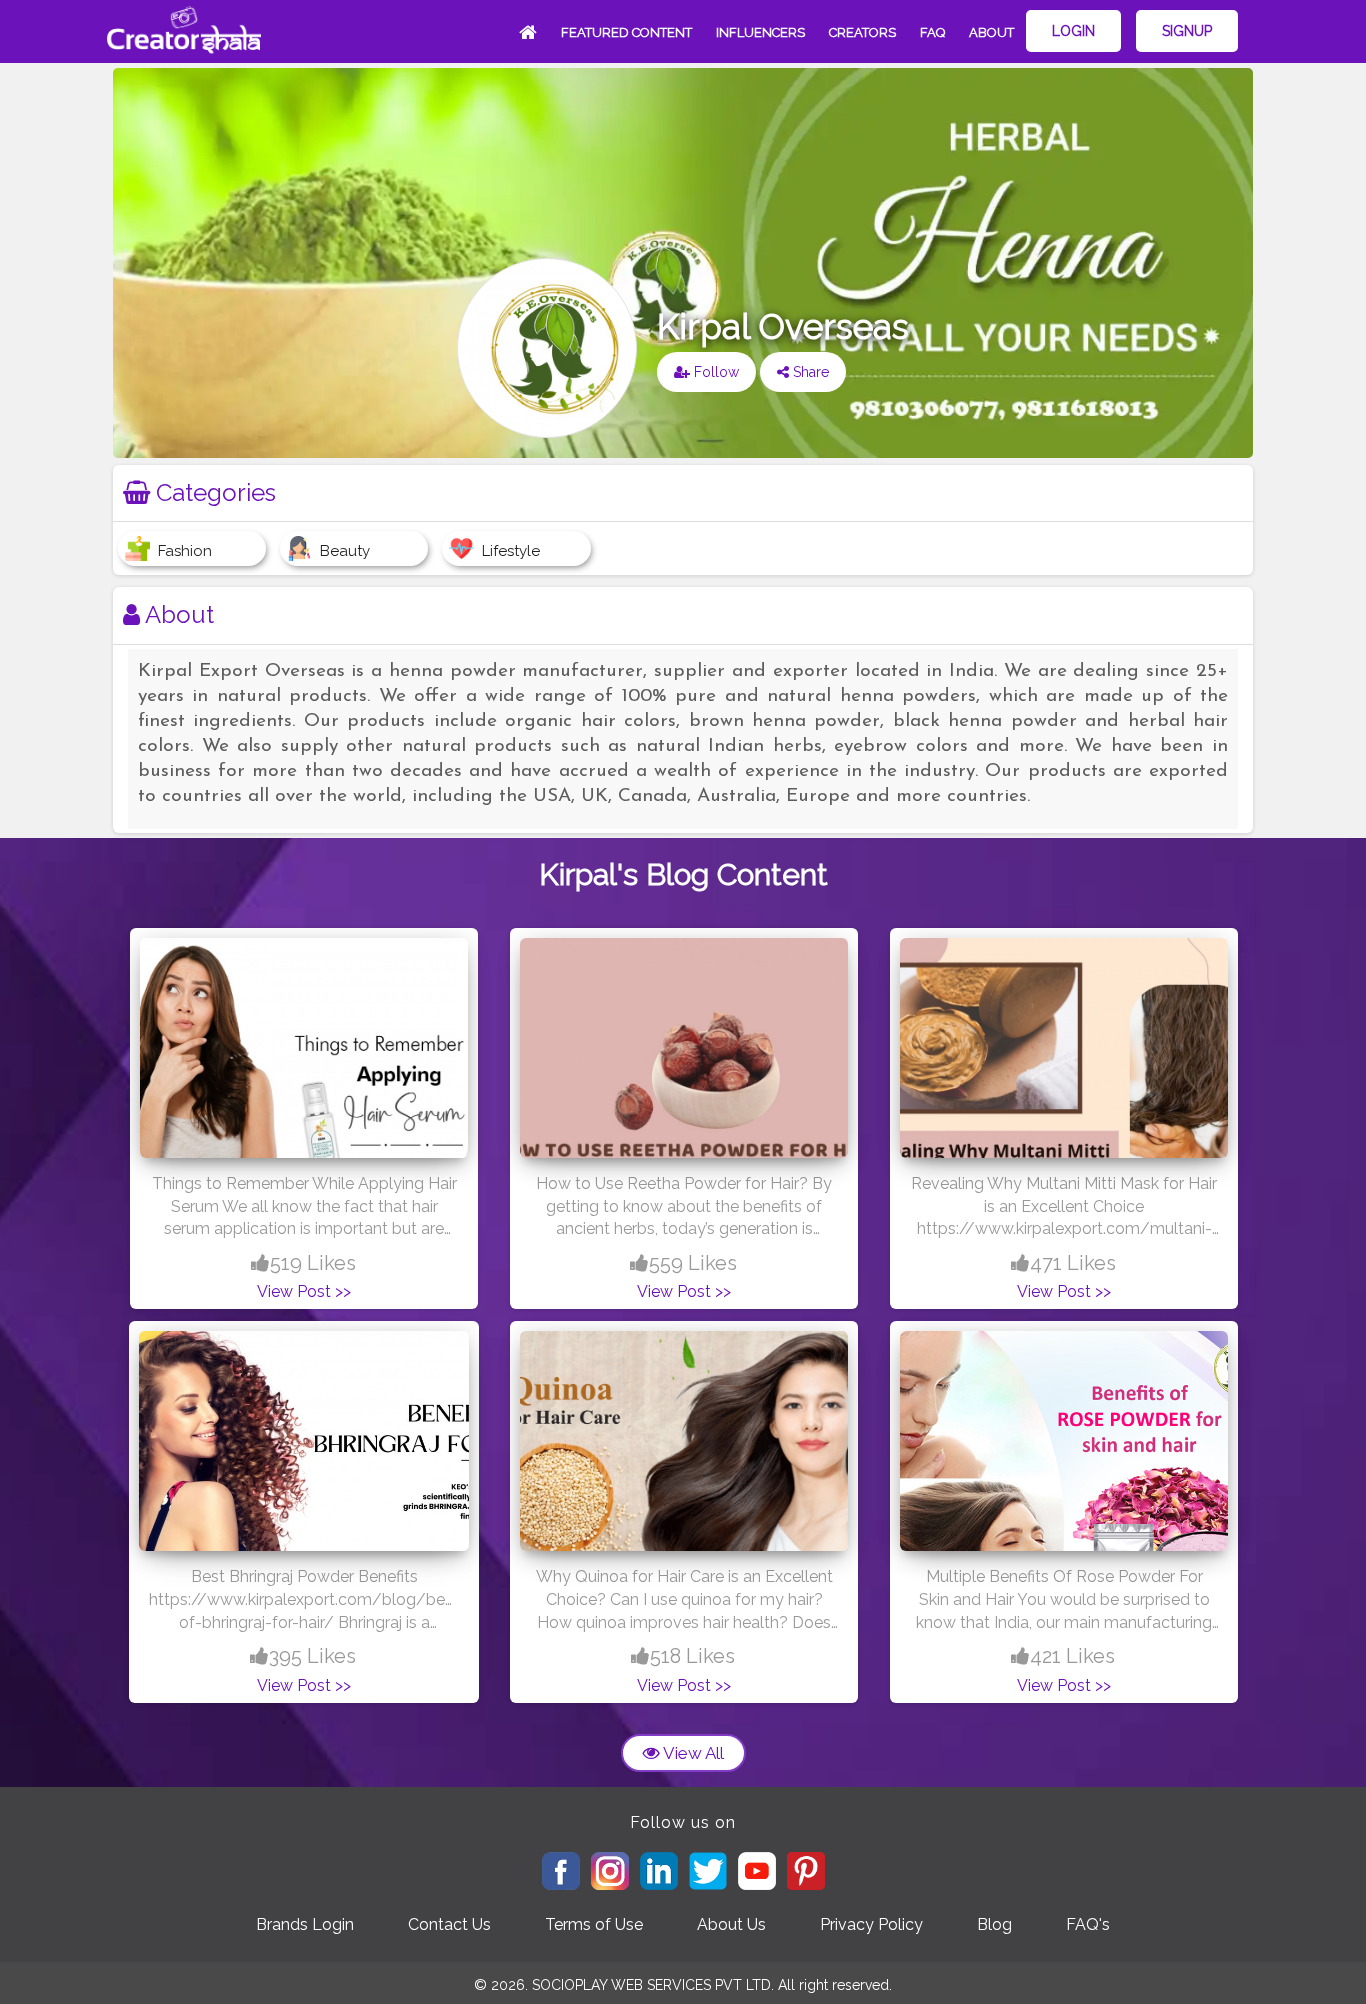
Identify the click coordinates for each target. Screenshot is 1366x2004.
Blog (994, 1924)
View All (692, 1753)
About (991, 32)
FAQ (932, 32)
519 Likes (313, 1263)
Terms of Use (594, 1924)
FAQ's (1088, 1924)
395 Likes (312, 1656)
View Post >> (304, 1291)
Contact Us (449, 1924)
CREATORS (862, 32)
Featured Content (626, 32)
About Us (731, 1924)
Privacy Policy (871, 1924)
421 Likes (1072, 1656)
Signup (1187, 31)
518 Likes (692, 1656)
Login (1073, 31)
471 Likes (1073, 1263)
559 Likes (693, 1263)
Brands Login (305, 1924)
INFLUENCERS (760, 32)
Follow (714, 372)
